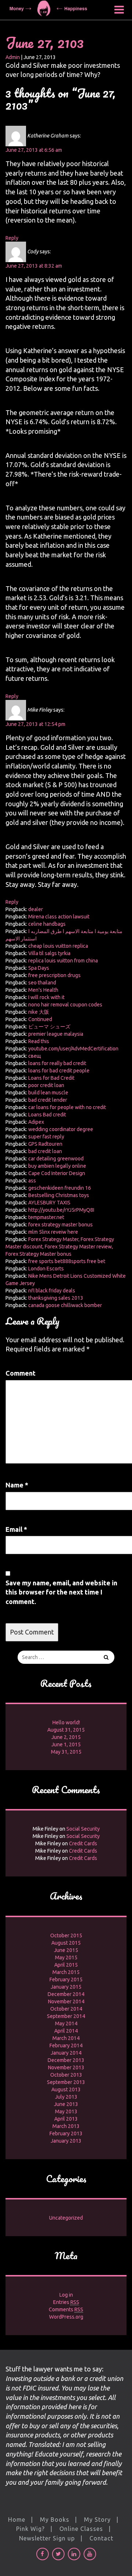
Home (17, 2520)
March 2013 (66, 2126)
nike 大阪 (39, 1012)
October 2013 (66, 2075)
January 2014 (66, 2053)
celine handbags (47, 924)
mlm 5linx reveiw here (53, 1232)
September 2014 (66, 2016)
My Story (97, 2520)
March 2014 (66, 2038)
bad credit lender (48, 1100)
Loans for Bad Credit (51, 1078)
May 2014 (66, 2023)
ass (32, 1181)
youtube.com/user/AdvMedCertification (73, 1049)
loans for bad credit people (59, 1071)
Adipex (36, 1122)
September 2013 (66, 2082)
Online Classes (81, 2529)
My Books (55, 2520)
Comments (66, 2309)
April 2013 (66, 2119)
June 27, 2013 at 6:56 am (34, 150)
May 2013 (66, 2111)
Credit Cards (83, 1843)
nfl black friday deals (52, 1291)
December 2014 (66, 1994)
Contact (101, 2538)
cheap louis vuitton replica (58, 946)
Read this (39, 1041)
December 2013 (66, 2060)
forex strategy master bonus (60, 1225)
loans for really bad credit (57, 1063)
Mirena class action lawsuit (59, 917)
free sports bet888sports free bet (67, 1261)
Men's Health (43, 990)
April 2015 (66, 1965)
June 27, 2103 (45, 42)
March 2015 (66, 1972)
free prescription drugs (54, 975)
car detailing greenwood (56, 1159)
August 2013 (66, 2089)
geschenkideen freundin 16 (60, 1188)
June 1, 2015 (66, 1744)
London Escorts (46, 1269)
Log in (66, 2295)
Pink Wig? (30, 2529)
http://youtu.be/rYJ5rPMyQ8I (61, 1210)
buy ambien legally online (57, 1166)
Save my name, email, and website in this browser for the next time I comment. (61, 1592)
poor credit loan (46, 1085)
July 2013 (66, 2097)
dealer (36, 909)
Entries (66, 2302)
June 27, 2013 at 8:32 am (34, 266)
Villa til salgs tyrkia (49, 953)
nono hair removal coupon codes (65, 1005)
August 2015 (66, 1943)
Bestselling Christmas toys (59, 1195)
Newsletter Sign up (47, 2538)
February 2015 (66, 1979)
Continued (40, 1019)
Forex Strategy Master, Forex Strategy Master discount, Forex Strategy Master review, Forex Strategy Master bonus (60, 1247)
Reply (12, 238)
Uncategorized (66, 2218)
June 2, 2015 (66, 1737)
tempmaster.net (46, 1217)
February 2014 (66, 2045)
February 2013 (66, 2133)
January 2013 (66, 2141)
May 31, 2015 (66, 1752)
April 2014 (66, 2031)
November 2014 (66, 2001)
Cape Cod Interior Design (57, 1173)
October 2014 (66, 2009)
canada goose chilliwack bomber (65, 1305)
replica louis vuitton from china (63, 961)
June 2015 (66, 1950)
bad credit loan (45, 1151)
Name (17, 1485)
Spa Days (39, 968)
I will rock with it (46, 997)
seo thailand (42, 983)
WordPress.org (66, 2317)
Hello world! (66, 1722)
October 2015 (66, 1935)
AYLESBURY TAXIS (49, 1203)
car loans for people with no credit (67, 1107)
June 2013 (66, 2104)
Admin (13, 57)
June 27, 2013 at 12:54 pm (35, 724)
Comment (21, 1373)
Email (16, 1529)
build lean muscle (48, 1093)
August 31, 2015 (66, 1730)
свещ (35, 1056)
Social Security (83, 1829)
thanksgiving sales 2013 (56, 1298)
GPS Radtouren (45, 1144)
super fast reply (46, 1137)
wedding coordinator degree (61, 1129)
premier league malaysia (56, 1034)
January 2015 (66, 1987)
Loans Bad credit (47, 1115)
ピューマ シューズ (49, 1027)
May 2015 (66, 1957)
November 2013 (66, 2067)
